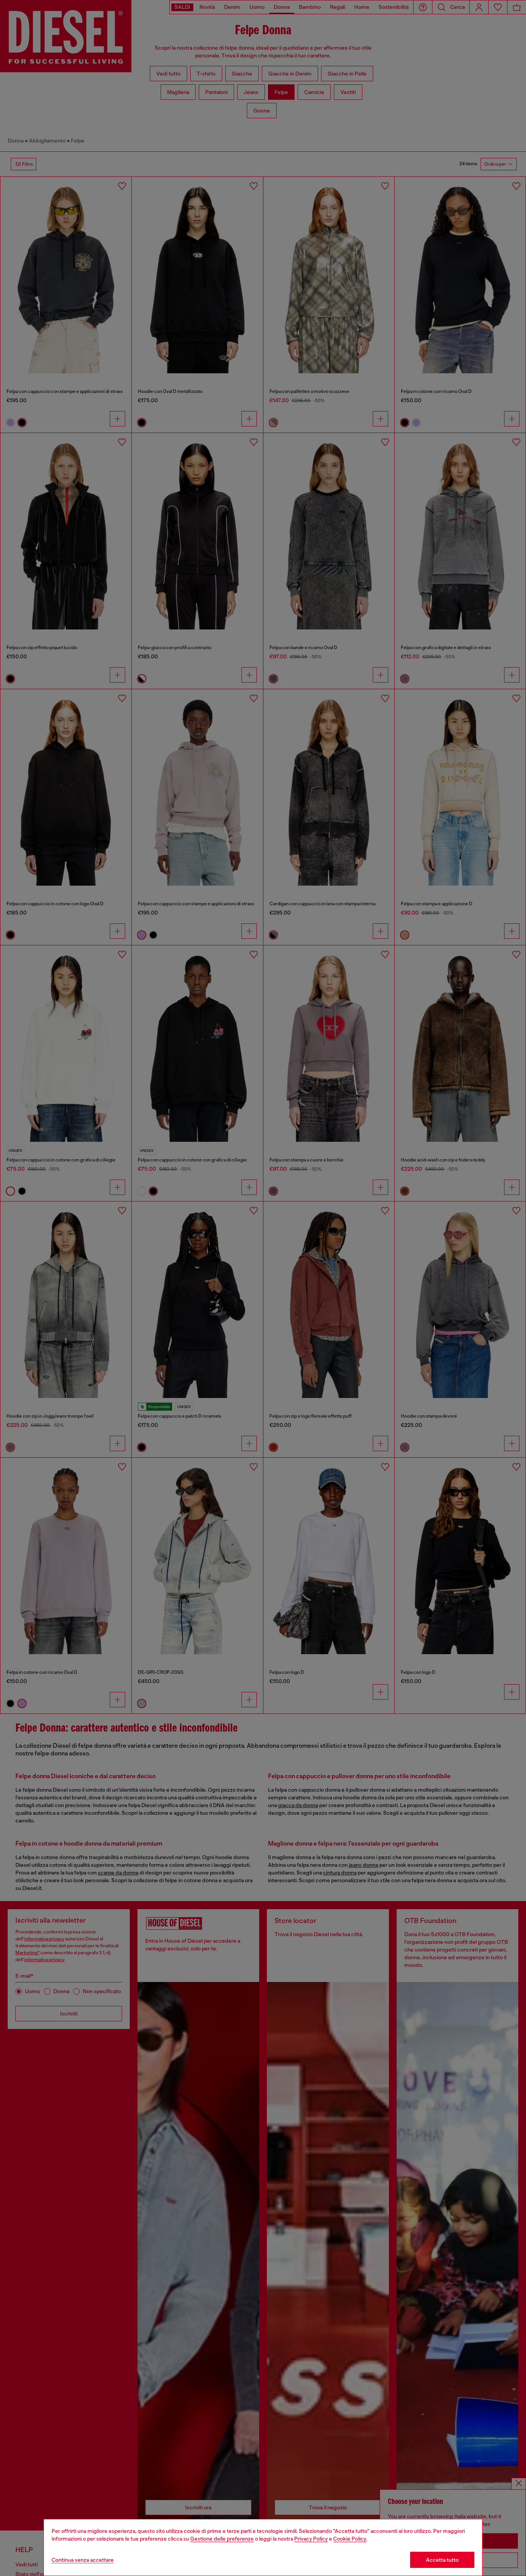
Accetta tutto (442, 2560)
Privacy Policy (311, 2539)
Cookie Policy (350, 2539)
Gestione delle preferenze (222, 2539)
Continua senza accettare (83, 2560)
